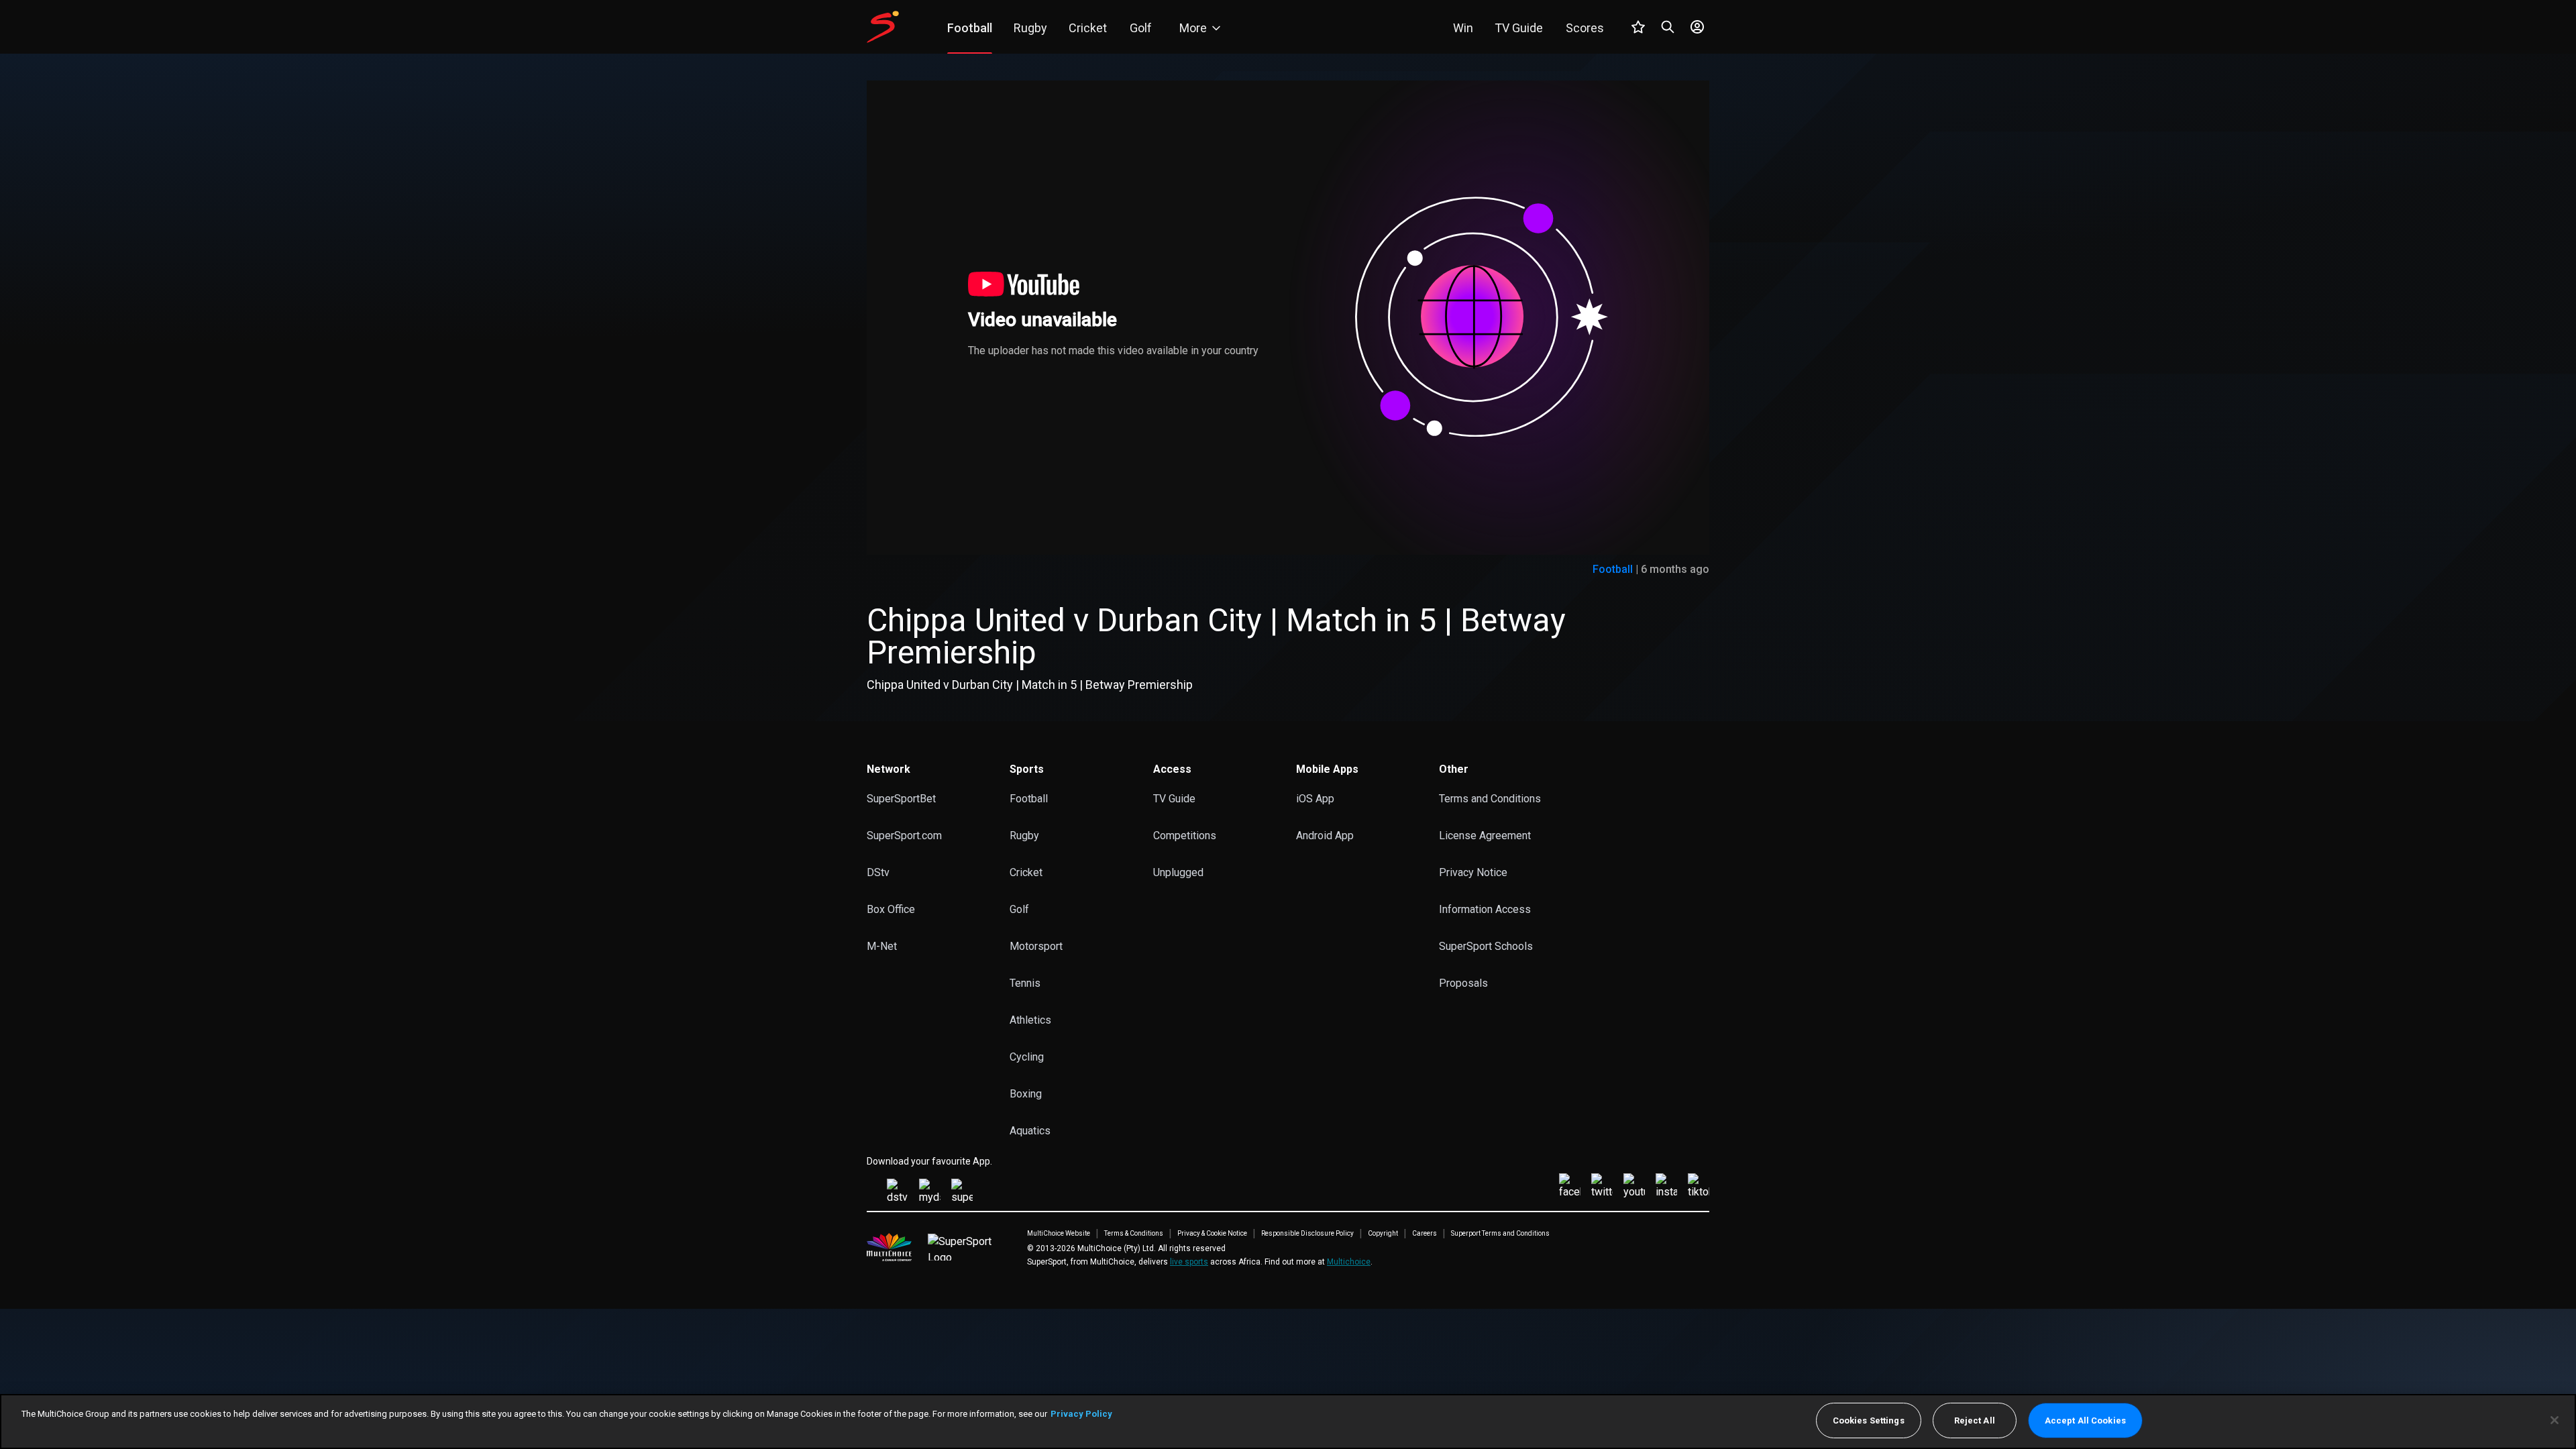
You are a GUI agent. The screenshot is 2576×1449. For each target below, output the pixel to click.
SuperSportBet (901, 799)
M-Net (882, 946)
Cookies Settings (1869, 1420)
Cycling (1027, 1057)
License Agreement (1485, 836)
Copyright (1383, 1234)
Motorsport (1036, 946)
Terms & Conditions (1134, 1234)
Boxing (1026, 1094)
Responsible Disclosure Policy (1307, 1234)
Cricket (1026, 872)
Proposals (1463, 983)
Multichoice (1349, 1262)
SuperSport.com (904, 836)
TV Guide (1174, 799)
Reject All (1975, 1420)
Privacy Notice (1473, 872)
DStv (878, 872)
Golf (1019, 909)
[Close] (2555, 1420)
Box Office (891, 909)
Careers (1425, 1234)
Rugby (1024, 836)
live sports (1189, 1262)
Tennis (1025, 983)
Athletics (1030, 1020)
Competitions (1185, 836)
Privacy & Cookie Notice (1212, 1234)
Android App (1325, 836)
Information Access (1485, 909)
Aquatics (1030, 1131)
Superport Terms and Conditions (1500, 1234)
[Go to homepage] (883, 27)
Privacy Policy (1081, 1414)
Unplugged (1178, 872)
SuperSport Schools (1486, 946)
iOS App (1315, 799)
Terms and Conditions (1490, 799)
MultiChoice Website (1059, 1234)
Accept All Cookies (2085, 1420)
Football (1613, 569)
